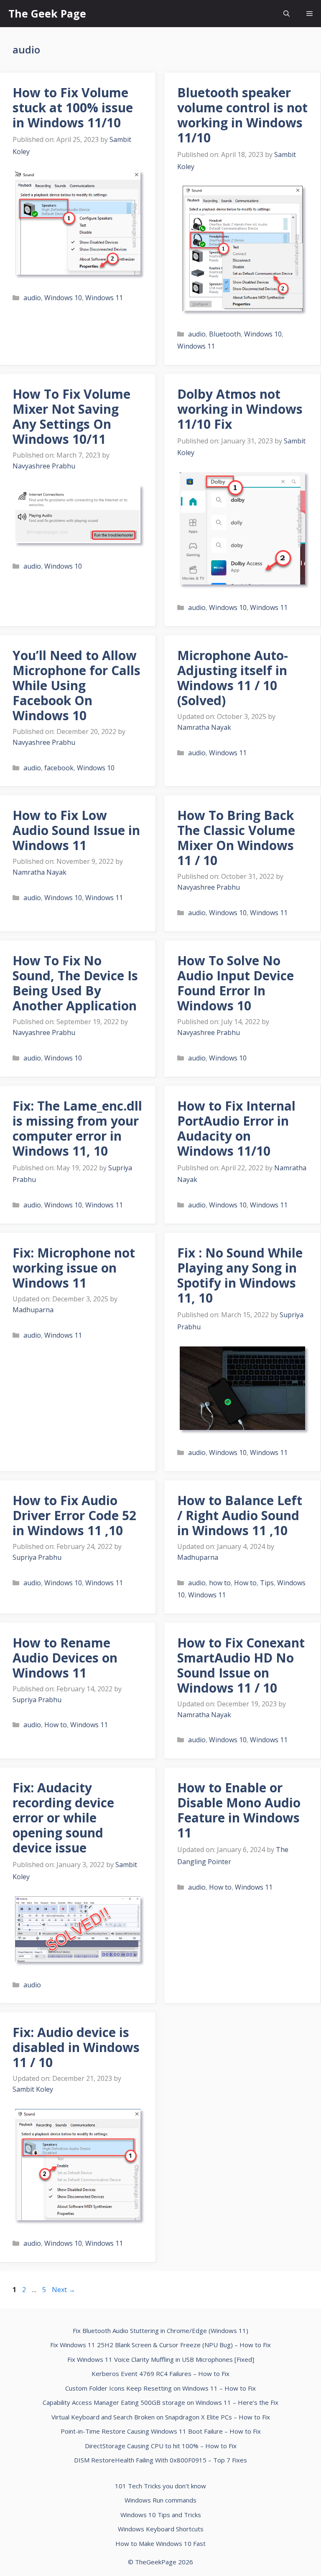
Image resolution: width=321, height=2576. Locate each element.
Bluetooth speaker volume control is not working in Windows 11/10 (242, 115)
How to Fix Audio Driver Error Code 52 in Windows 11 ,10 (74, 1515)
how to (220, 1583)
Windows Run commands (160, 2500)
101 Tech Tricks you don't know (160, 2486)
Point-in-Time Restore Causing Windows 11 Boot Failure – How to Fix (161, 2431)
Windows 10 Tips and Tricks (161, 2515)
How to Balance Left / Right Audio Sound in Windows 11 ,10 (240, 1515)
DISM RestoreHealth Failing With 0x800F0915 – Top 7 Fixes (160, 2460)
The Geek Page (47, 13)
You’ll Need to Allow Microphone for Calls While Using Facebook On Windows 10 (76, 685)
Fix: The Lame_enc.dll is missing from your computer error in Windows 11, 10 (77, 1128)
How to (245, 1583)
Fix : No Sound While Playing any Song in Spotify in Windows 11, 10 (240, 1275)
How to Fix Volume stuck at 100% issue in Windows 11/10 (73, 108)
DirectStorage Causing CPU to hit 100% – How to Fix (161, 2446)
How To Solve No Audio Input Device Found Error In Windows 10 (236, 983)
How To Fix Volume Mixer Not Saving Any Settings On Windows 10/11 (71, 416)
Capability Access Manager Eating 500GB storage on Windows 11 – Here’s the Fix (160, 2402)
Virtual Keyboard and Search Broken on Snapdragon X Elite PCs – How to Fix (161, 2417)
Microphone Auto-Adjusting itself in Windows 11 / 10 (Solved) (233, 678)
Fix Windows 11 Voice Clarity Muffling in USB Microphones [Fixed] (161, 2359)
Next (64, 2290)
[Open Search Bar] (287, 14)
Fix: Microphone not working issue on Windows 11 (74, 1268)
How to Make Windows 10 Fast (160, 2543)
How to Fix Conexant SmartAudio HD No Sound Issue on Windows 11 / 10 (241, 1665)
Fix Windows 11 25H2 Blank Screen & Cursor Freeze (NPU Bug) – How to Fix (160, 2345)
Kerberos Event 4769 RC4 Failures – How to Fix (160, 2374)
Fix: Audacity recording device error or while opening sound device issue (63, 1818)
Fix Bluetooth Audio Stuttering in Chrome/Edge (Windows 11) (160, 2331)
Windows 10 (63, 298)
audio (32, 298)
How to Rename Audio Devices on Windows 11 (65, 1658)
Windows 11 (104, 298)
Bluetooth (225, 334)
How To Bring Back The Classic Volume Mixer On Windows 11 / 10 (236, 838)
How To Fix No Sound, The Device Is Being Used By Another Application (75, 983)
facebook (59, 768)
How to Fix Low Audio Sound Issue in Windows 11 (76, 830)
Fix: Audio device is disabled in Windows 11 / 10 (76, 2047)
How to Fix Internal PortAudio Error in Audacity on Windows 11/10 (236, 1128)
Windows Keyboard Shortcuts (161, 2529)
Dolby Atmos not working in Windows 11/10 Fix (240, 409)
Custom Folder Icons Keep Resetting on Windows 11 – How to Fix (160, 2388)
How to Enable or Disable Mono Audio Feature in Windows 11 (239, 1810)
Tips (267, 1583)
